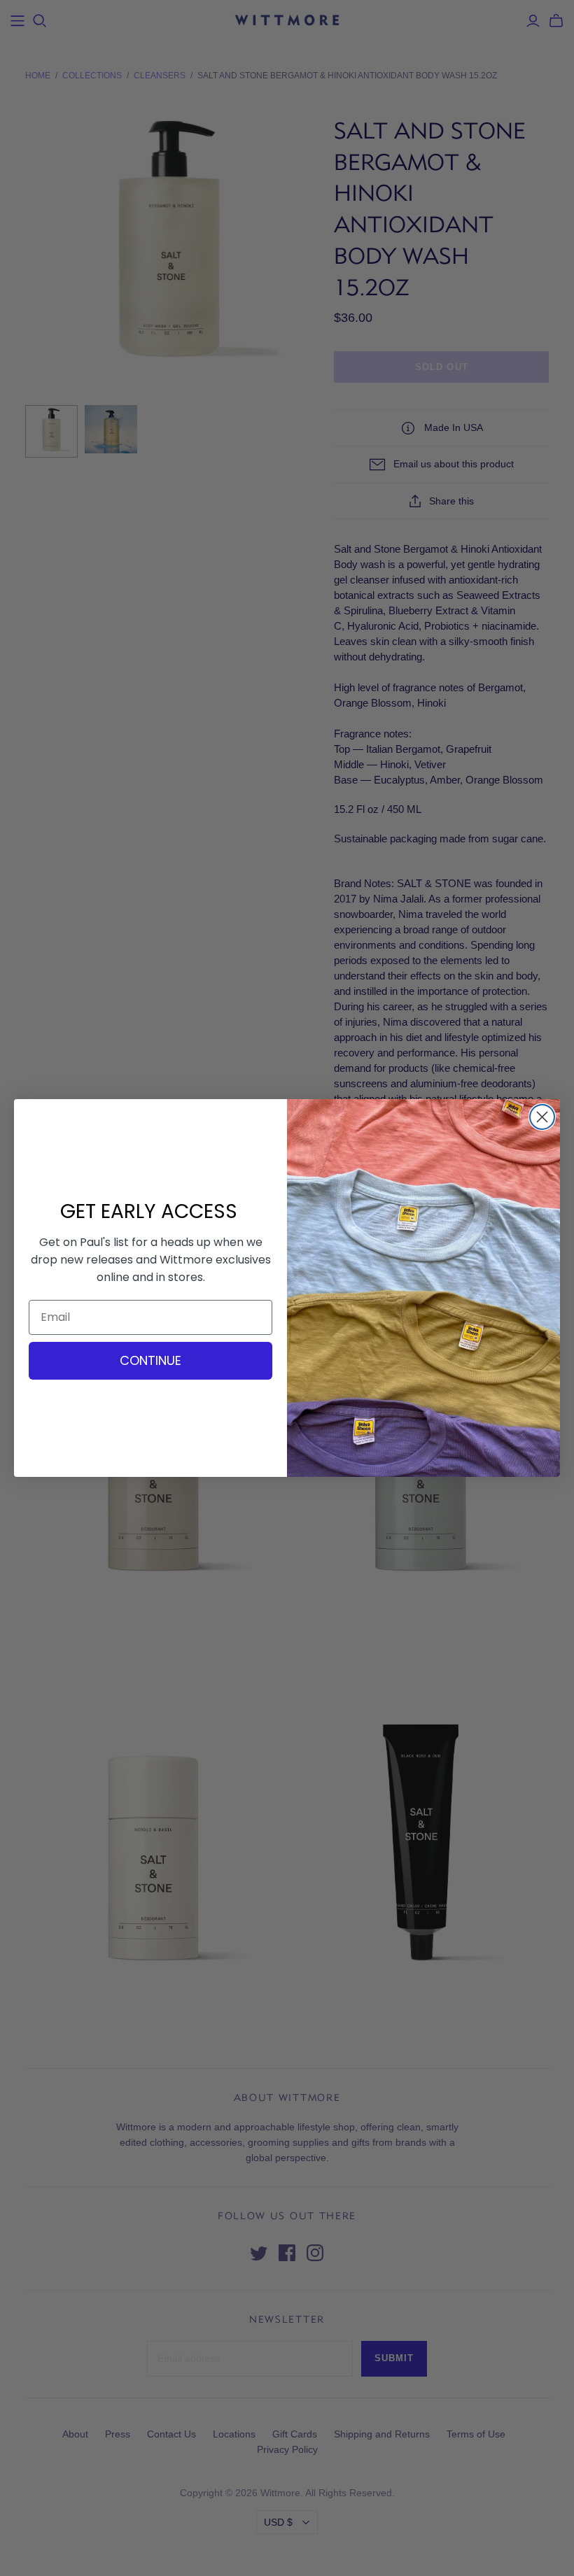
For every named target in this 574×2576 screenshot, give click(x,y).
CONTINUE (150, 1360)
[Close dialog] (542, 1117)
